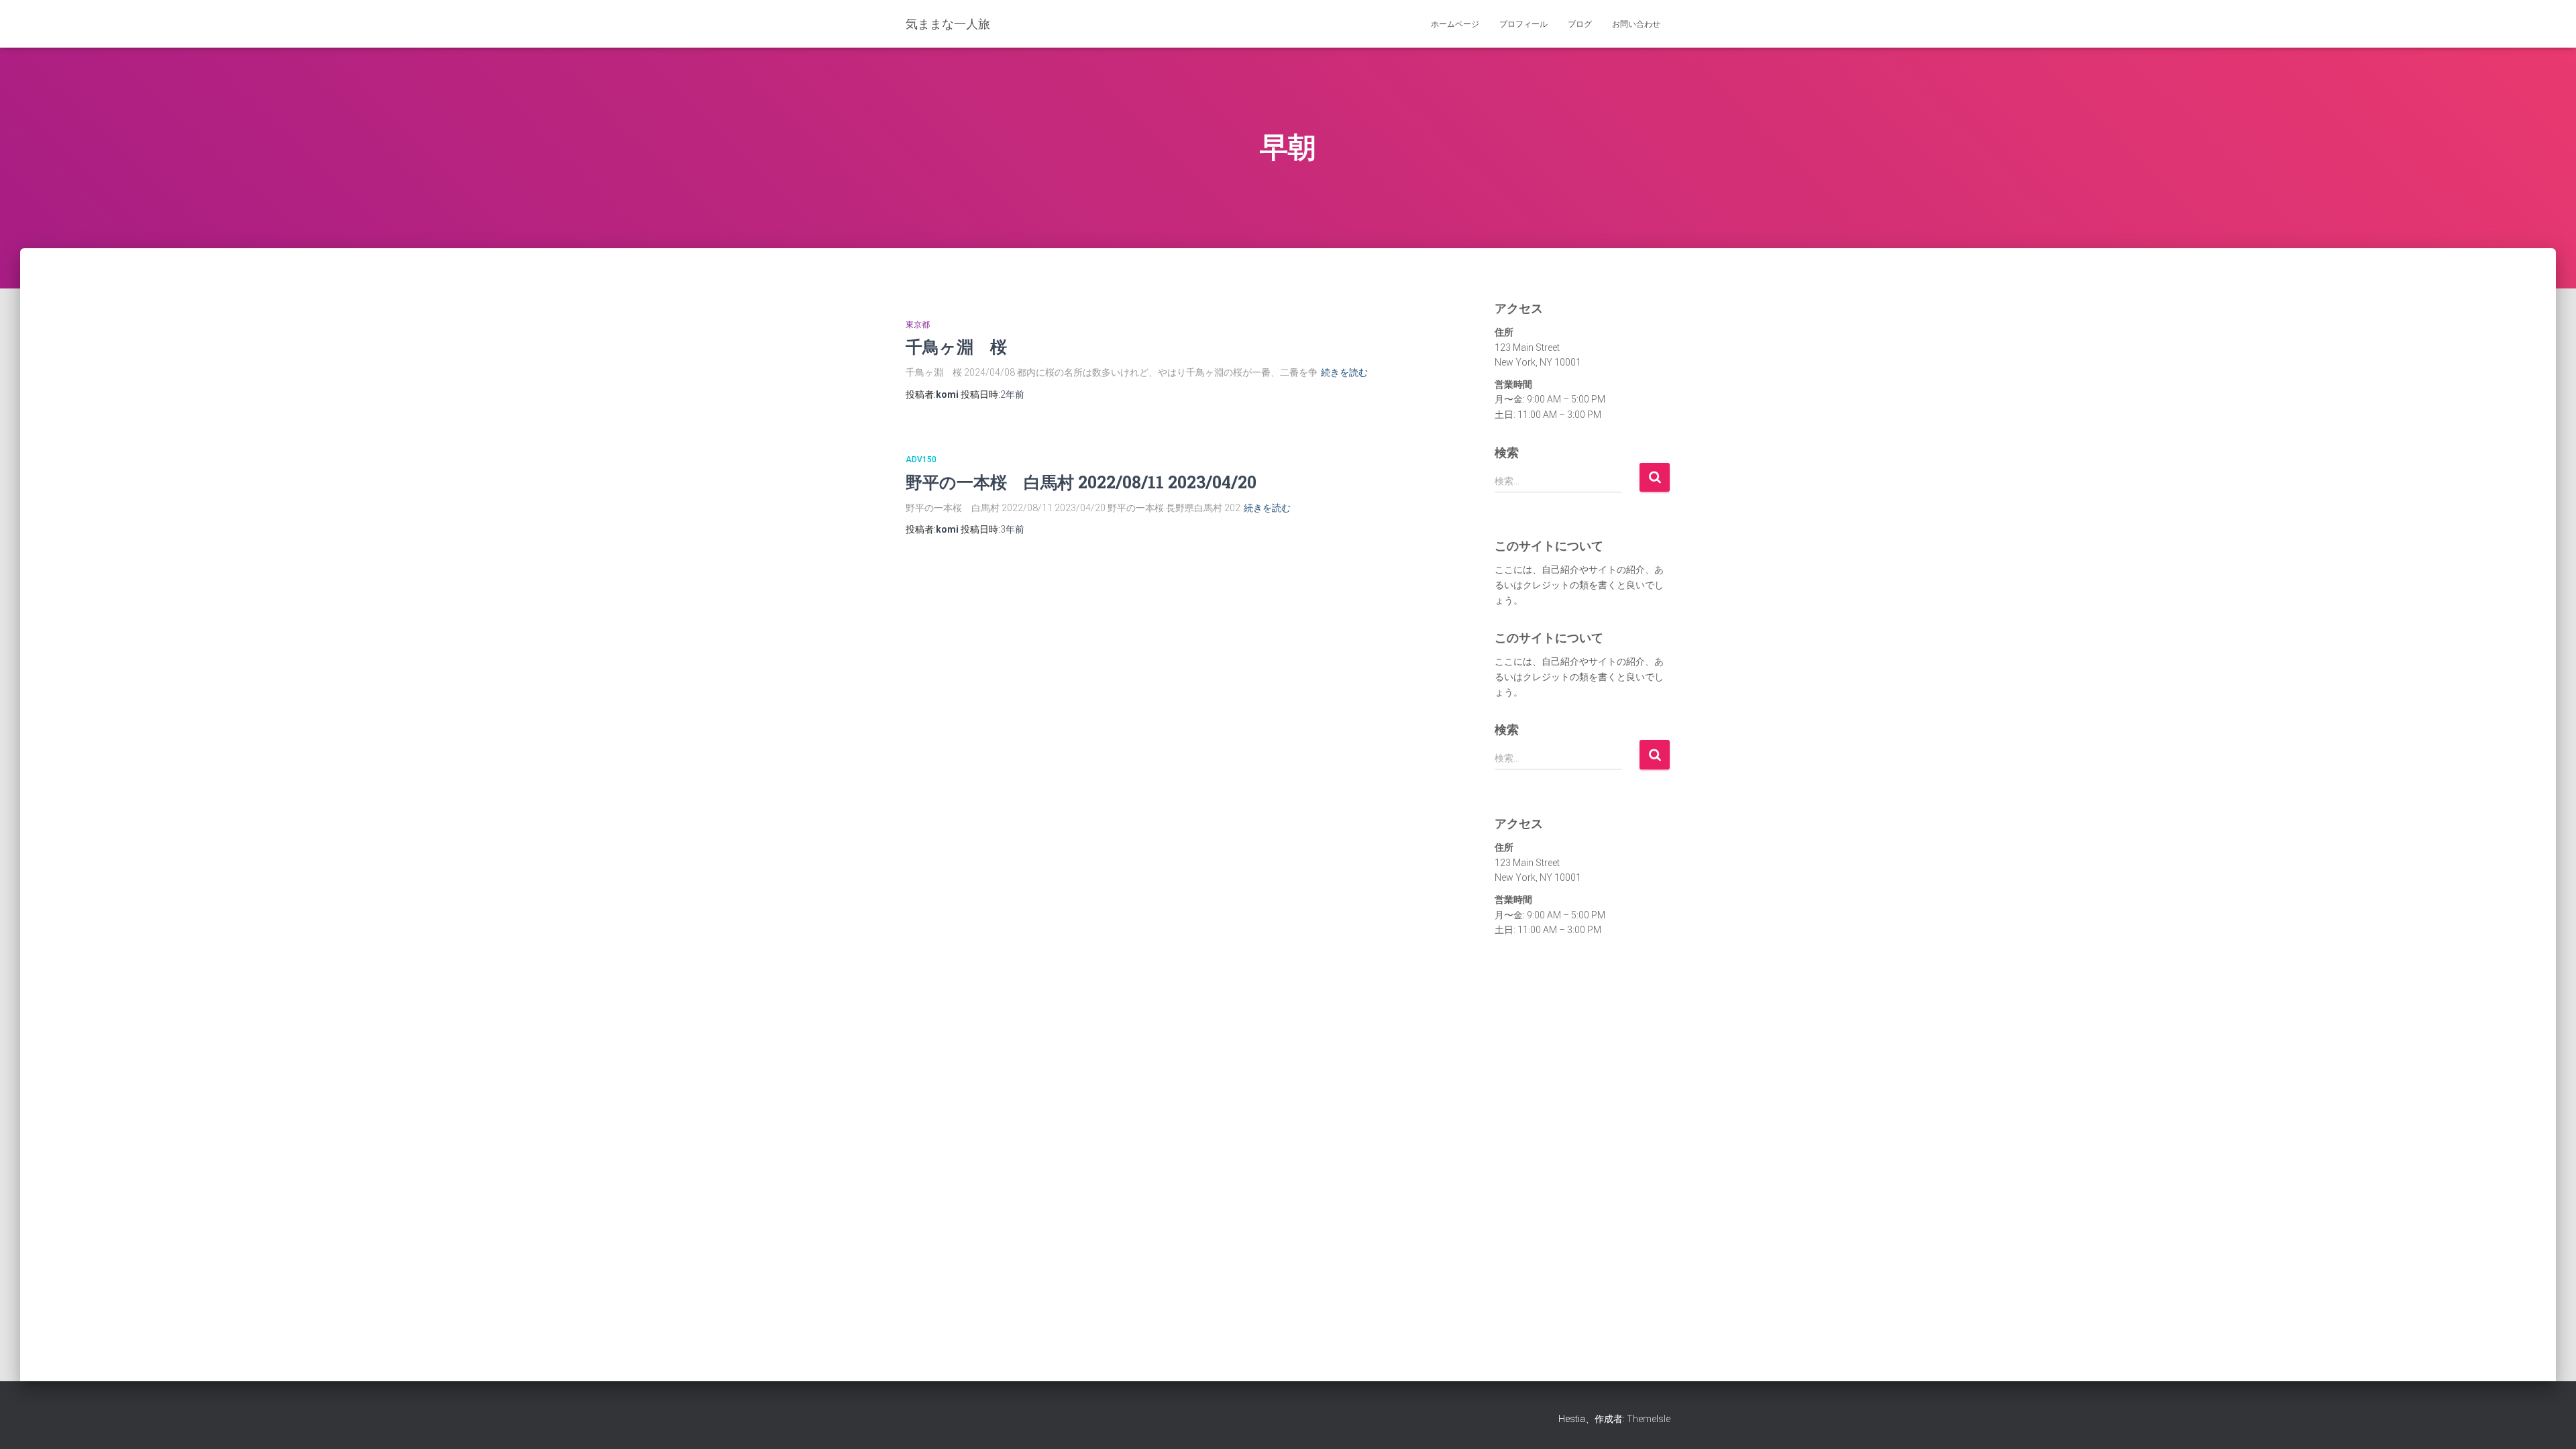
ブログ (1580, 24)
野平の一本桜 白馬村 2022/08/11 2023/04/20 (1081, 482)
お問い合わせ (1636, 24)
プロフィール (1523, 24)
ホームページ (1455, 24)
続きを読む (1344, 372)
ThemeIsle (1649, 1419)
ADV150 (921, 460)
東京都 (918, 325)
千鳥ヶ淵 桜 (956, 346)
